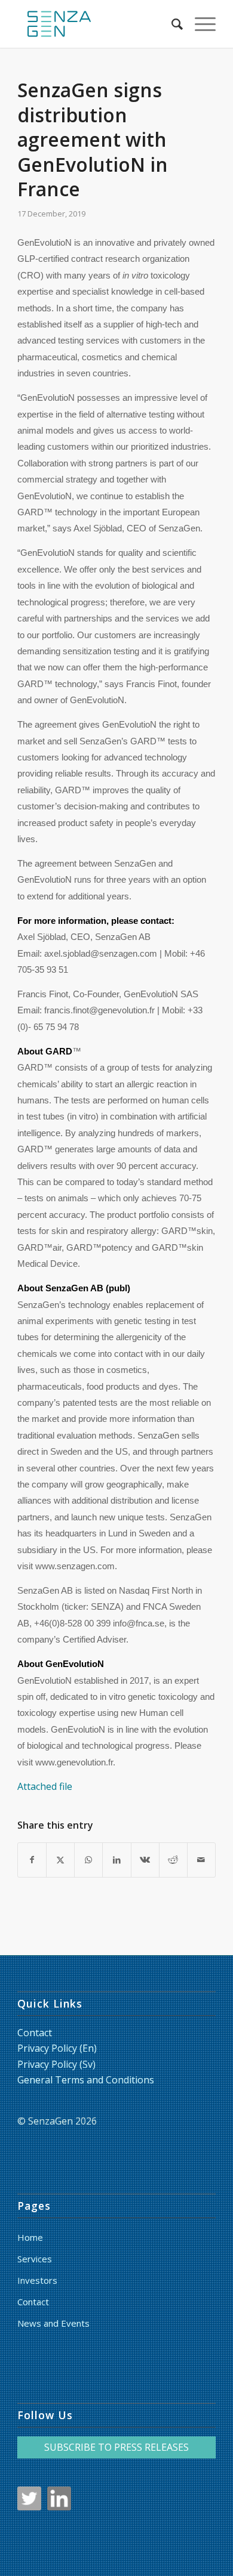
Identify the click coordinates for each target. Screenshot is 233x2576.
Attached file (45, 1786)
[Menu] (199, 24)
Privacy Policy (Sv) (56, 2064)
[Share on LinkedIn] (116, 1860)
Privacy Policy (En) (57, 2048)
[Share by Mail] (201, 1860)
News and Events (53, 2323)
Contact (35, 2033)
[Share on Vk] (145, 1860)
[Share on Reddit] (173, 1860)
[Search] (171, 24)
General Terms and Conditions (86, 2080)
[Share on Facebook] (32, 1860)
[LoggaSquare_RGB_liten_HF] (96, 24)
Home (30, 2237)
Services (35, 2259)
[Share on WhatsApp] (88, 1860)
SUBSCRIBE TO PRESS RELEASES (116, 2447)
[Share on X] (60, 1860)
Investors (37, 2280)
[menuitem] (171, 24)
